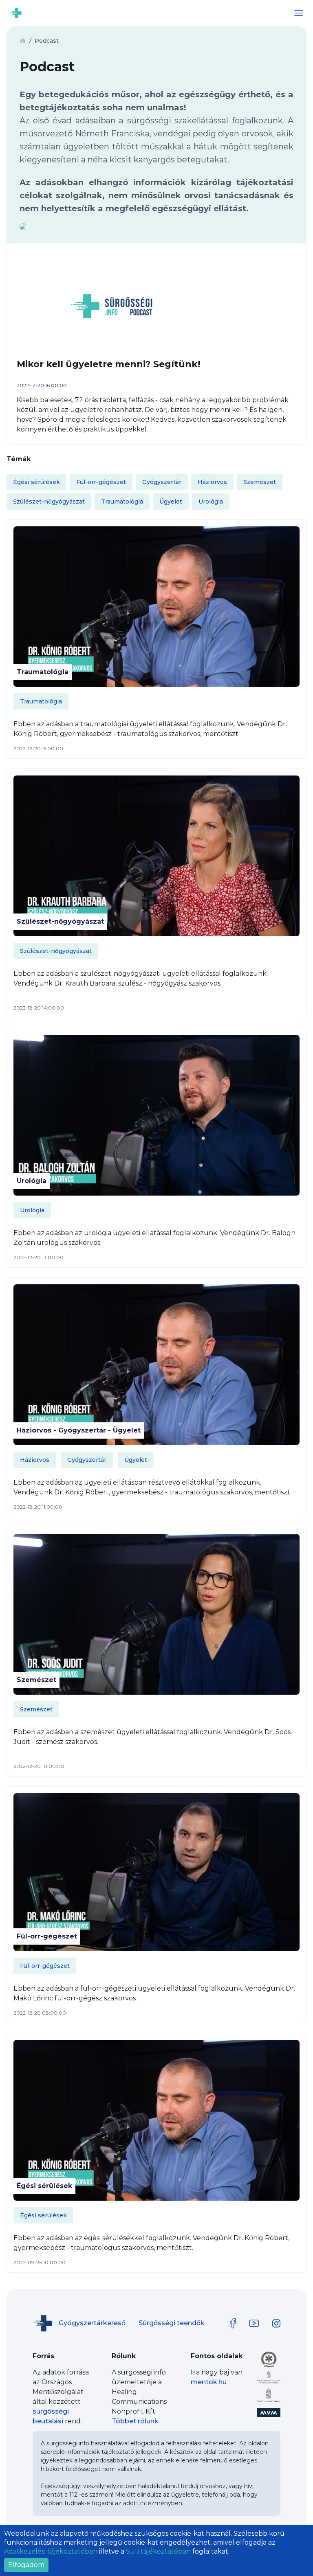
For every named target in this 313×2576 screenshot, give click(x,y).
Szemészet (36, 1680)
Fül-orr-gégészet (47, 1936)
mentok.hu (209, 2382)
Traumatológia (43, 672)
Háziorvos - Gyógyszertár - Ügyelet (79, 1430)
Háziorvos (35, 1460)
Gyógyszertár (87, 1460)
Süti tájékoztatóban (158, 2551)
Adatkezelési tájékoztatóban (51, 2551)
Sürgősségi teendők (172, 2323)
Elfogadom (26, 2565)
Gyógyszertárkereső (92, 2323)
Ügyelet (136, 1460)
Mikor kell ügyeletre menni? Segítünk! (108, 364)
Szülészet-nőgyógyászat (60, 921)
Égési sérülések (44, 2186)
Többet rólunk (135, 2421)
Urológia (32, 1181)
